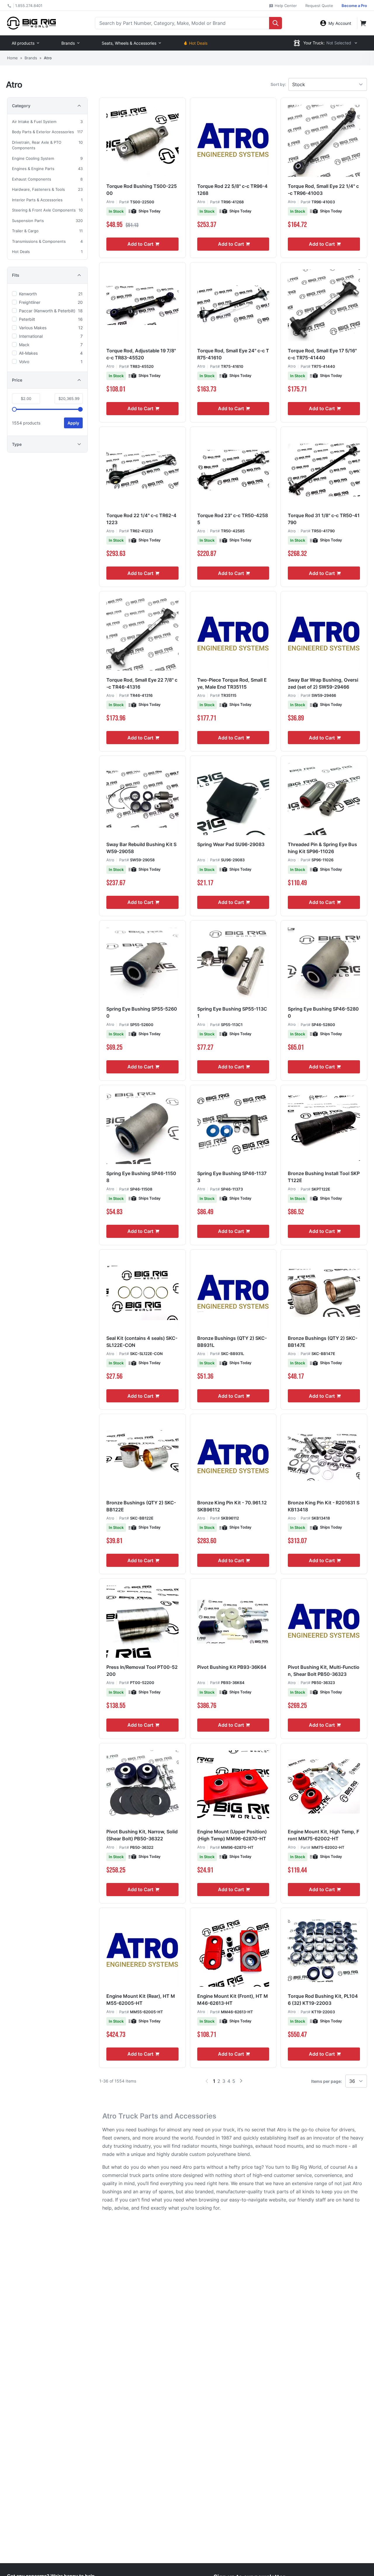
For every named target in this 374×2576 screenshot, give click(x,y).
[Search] (276, 23)
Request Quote (319, 6)
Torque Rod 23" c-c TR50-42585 (233, 519)
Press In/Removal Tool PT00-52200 (142, 1671)
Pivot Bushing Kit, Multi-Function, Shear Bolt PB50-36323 (324, 1671)
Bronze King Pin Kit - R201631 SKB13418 (324, 1506)
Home (12, 58)
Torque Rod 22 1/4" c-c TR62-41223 (141, 519)
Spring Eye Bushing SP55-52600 (142, 1012)
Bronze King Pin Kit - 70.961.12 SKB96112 (232, 1506)
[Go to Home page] (31, 23)
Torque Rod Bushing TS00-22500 (142, 190)
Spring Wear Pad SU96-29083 (231, 844)
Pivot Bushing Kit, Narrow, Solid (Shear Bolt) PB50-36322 (142, 1835)
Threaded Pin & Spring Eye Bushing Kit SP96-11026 (322, 848)
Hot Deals (198, 43)
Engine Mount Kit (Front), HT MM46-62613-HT (233, 2000)
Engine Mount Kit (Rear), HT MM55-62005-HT (141, 2000)
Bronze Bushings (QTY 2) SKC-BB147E (323, 1342)
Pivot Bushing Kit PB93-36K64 (232, 1667)
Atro (110, 202)
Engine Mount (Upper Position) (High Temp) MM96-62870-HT (232, 1835)
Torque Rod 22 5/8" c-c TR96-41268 (232, 190)
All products (23, 43)
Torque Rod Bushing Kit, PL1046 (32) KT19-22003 (323, 2000)
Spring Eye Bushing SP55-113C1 (232, 1012)
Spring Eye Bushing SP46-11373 (232, 1177)
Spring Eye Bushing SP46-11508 (141, 1177)
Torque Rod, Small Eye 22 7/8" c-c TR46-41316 (142, 683)
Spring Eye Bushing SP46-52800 (323, 1012)
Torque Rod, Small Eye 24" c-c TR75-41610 (233, 354)
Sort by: (278, 84)
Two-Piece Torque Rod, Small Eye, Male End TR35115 (232, 683)
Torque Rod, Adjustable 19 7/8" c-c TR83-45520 (141, 354)
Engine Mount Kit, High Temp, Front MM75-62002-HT (323, 1835)
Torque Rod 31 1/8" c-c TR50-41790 (324, 519)
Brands (68, 43)
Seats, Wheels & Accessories (129, 43)
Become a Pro (354, 6)
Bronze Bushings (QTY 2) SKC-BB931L (232, 1342)
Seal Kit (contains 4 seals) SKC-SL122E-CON (142, 1342)
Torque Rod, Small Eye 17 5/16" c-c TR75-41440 (322, 354)
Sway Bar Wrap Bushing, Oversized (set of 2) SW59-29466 (323, 683)
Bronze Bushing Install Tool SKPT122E (324, 1177)
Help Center (285, 6)
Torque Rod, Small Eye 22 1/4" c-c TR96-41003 (323, 190)
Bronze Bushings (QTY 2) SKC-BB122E (141, 1506)
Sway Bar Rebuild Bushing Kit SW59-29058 (141, 848)
